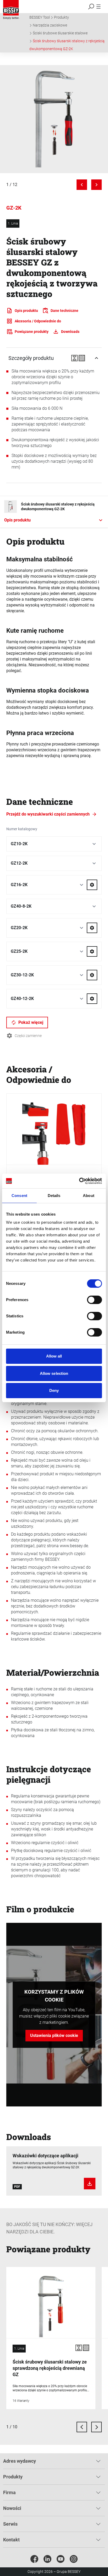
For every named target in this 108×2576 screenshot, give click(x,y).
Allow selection (54, 1373)
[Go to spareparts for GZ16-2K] (92, 885)
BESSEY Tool (40, 17)
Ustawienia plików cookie (54, 2035)
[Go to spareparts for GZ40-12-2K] (92, 999)
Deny (54, 1390)
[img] (54, 119)
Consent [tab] (19, 1196)
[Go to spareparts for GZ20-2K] (92, 928)
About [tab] (89, 1196)
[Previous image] (82, 185)
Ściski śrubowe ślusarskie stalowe (60, 33)
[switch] (94, 1300)
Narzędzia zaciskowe (50, 25)
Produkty (61, 17)
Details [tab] (54, 1196)
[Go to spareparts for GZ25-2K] (92, 951)
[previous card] (82, 2427)
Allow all (54, 1356)
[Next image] (96, 185)
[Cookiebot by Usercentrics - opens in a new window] (79, 1181)
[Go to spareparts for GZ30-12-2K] (92, 975)
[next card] (96, 2427)
